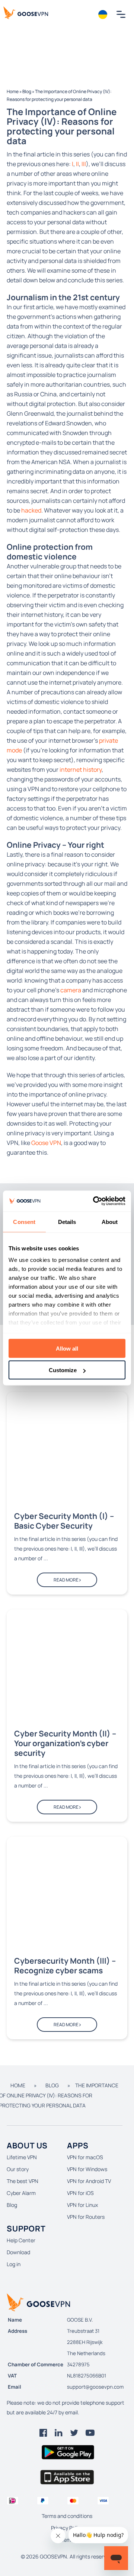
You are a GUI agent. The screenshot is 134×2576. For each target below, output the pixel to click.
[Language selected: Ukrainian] (103, 15)
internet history (81, 770)
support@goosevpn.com (95, 2387)
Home (13, 91)
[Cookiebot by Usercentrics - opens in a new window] (95, 1201)
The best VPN (23, 2181)
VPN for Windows (87, 2169)
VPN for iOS (80, 2193)
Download (18, 2252)
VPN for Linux (82, 2205)
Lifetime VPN (22, 2157)
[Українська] (103, 15)
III (84, 164)
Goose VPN (46, 1143)
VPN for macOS (85, 2157)
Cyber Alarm (21, 2193)
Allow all (67, 1348)
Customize (63, 1370)
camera (71, 990)
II (77, 164)
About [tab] (110, 1222)
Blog (27, 91)
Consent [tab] (24, 1222)
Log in (14, 2264)
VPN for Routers (86, 2217)
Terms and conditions (67, 2516)
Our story (18, 2169)
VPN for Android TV (89, 2181)
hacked (31, 510)
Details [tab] (67, 1222)
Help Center (21, 2240)
